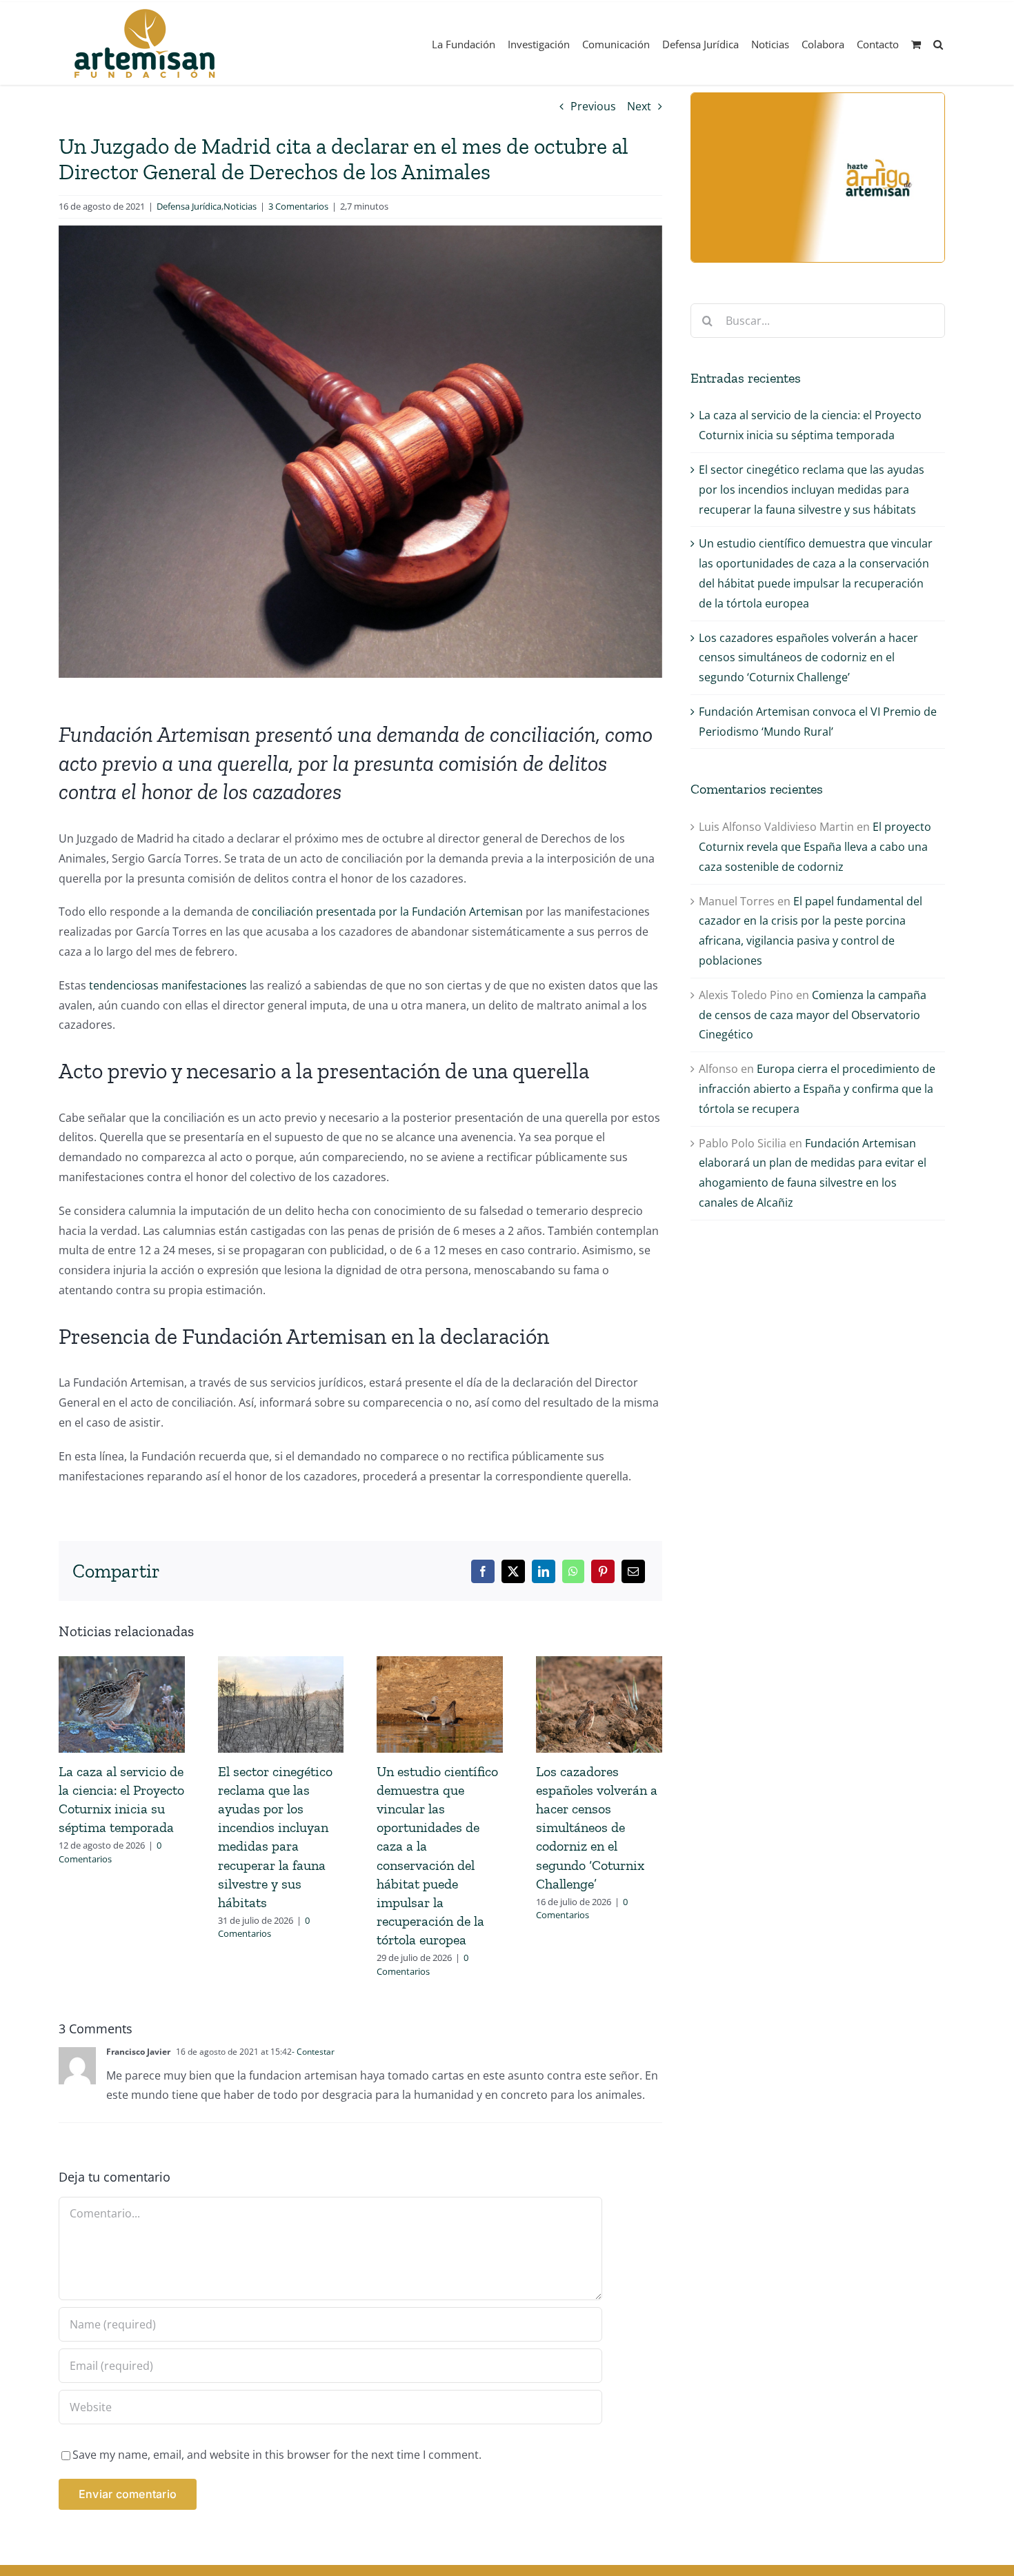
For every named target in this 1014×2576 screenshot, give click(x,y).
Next (639, 106)
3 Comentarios (298, 206)
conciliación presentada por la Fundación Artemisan (387, 912)
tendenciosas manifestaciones (168, 985)
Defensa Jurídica (189, 206)
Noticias (240, 206)
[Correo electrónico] (633, 1571)
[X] (513, 1571)
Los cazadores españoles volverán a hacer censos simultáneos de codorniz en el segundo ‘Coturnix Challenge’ (597, 1828)
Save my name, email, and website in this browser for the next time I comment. (277, 2455)
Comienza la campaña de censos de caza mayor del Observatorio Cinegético (813, 1015)
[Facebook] (483, 1571)
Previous (593, 106)
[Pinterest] (603, 1571)
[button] (938, 43)
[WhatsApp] (573, 1571)
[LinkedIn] (544, 1571)
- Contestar (313, 2052)
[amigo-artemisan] (818, 99)
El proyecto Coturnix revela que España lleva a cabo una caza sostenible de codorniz (815, 847)
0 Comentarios (110, 1852)
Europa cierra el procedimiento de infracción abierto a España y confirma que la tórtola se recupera (817, 1089)
